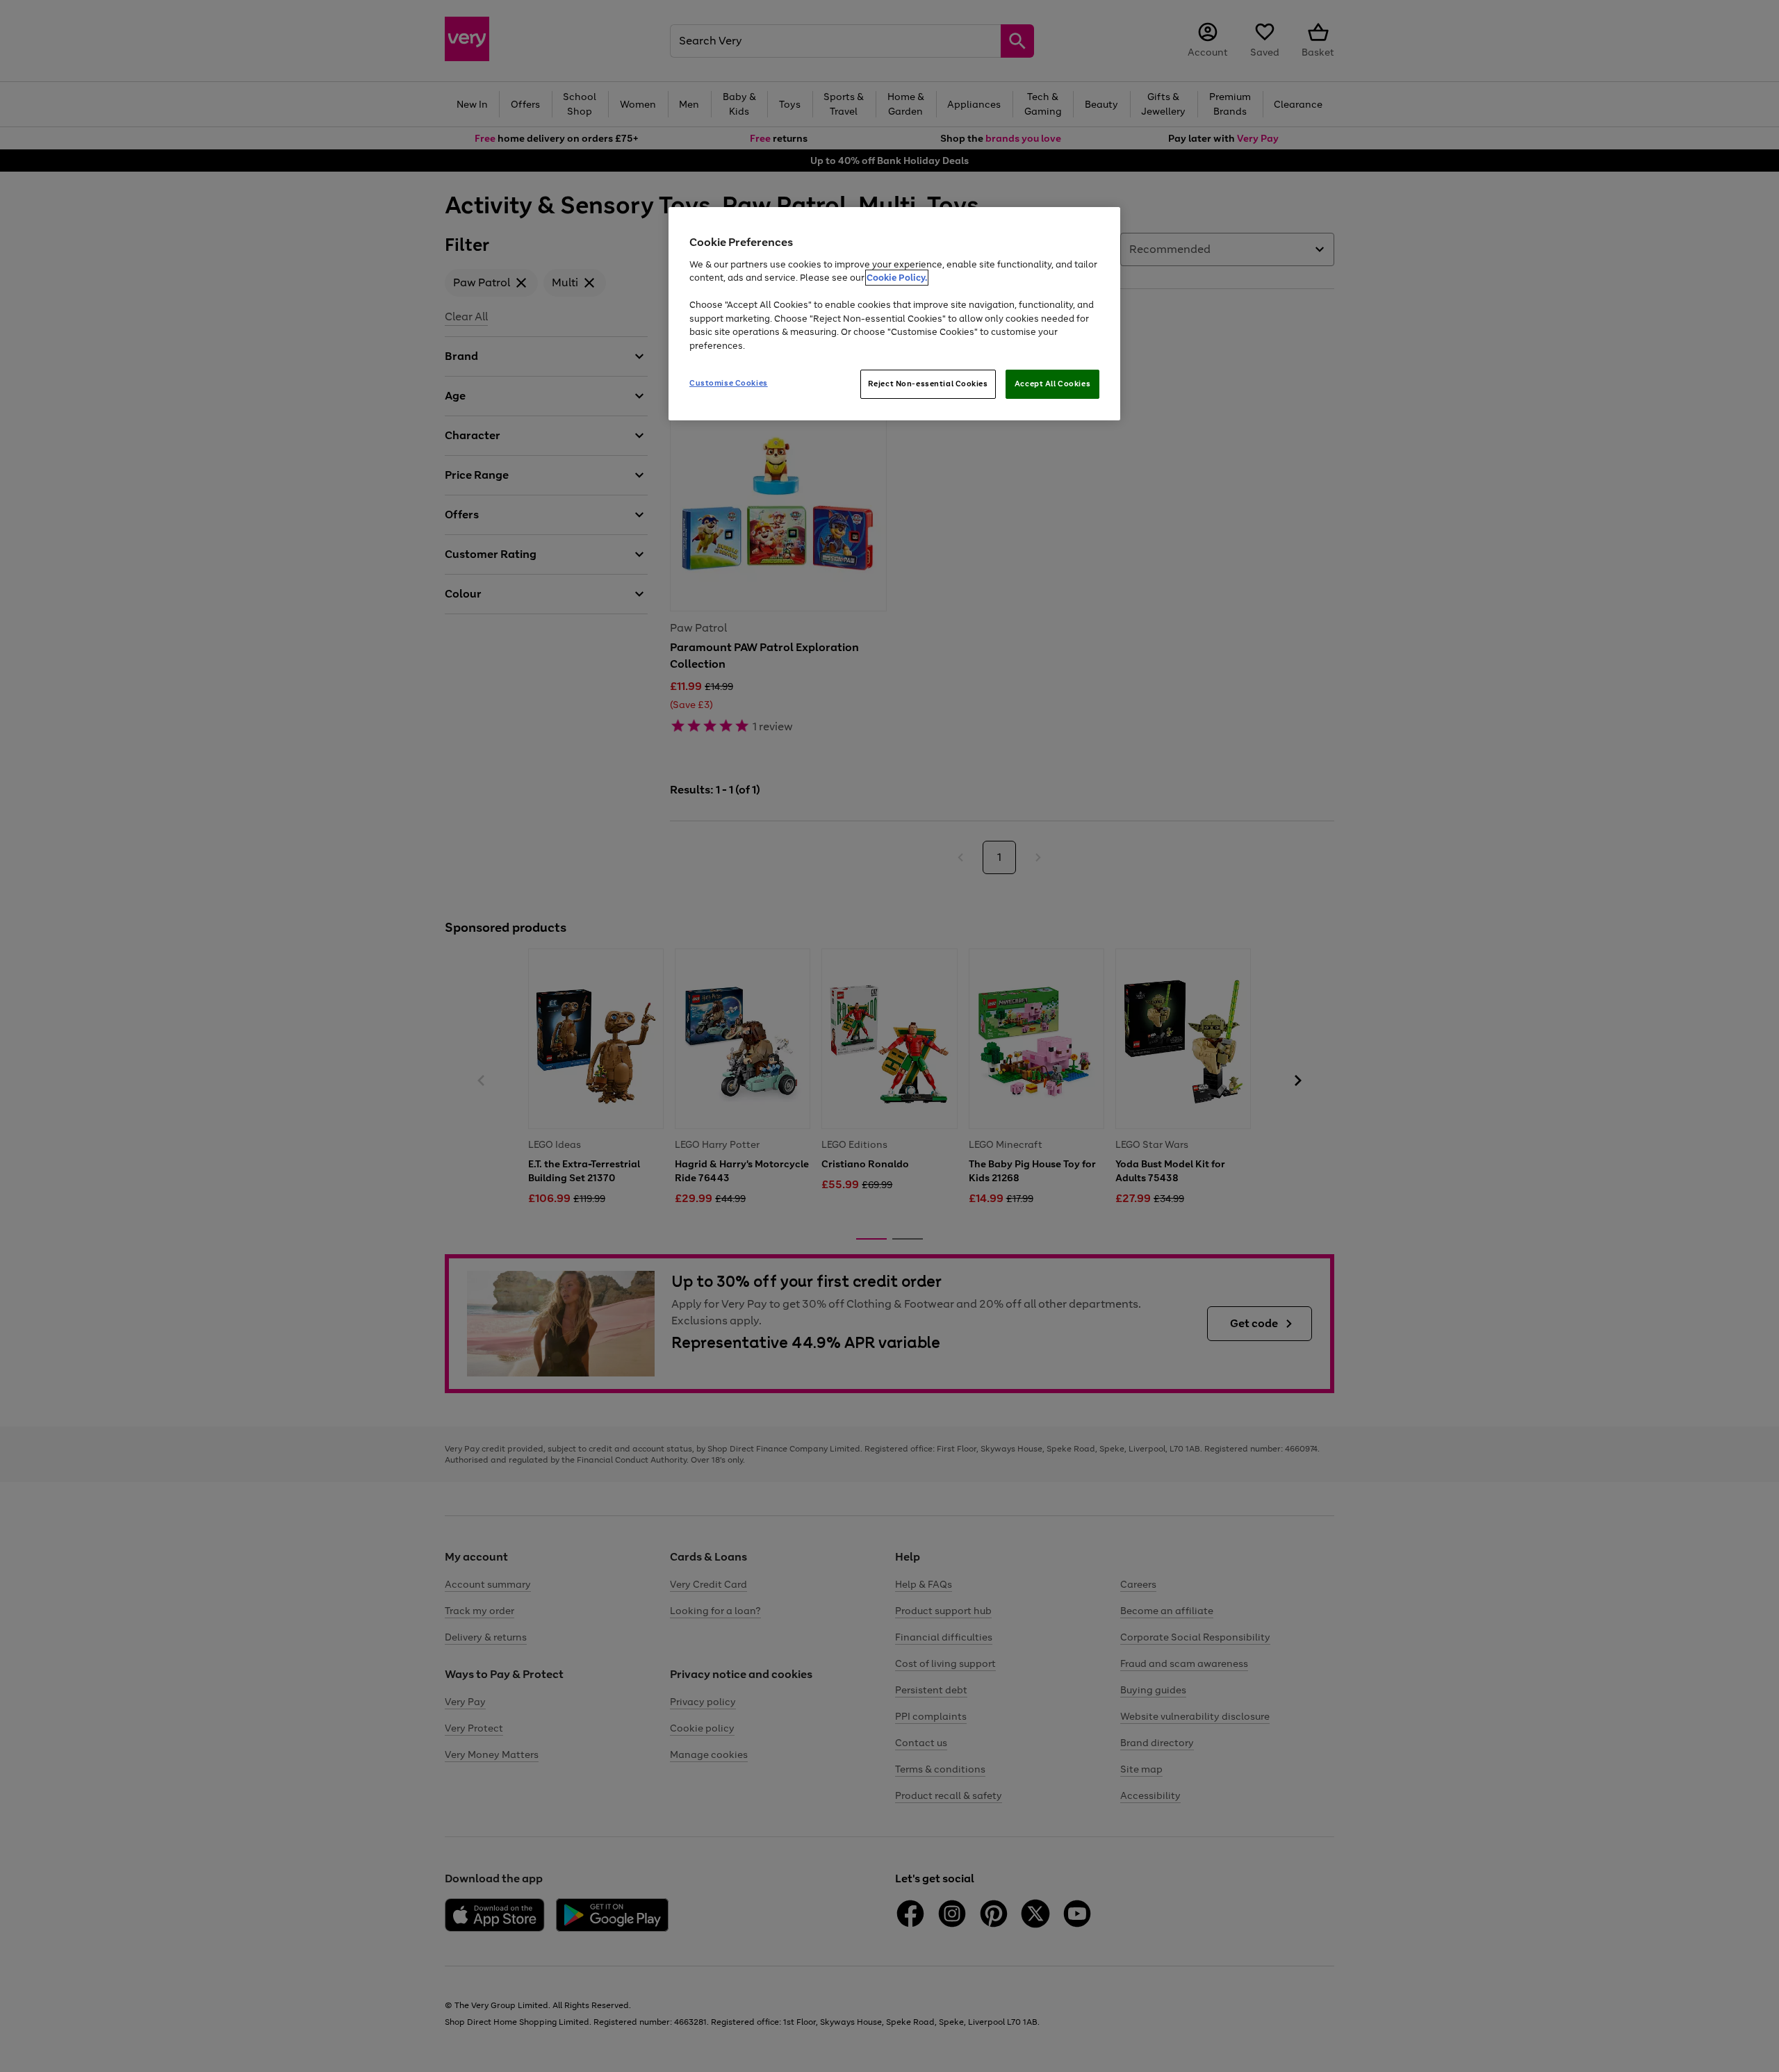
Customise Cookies (729, 383)
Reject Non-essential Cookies (928, 384)
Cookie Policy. (897, 278)
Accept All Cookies (1052, 384)
